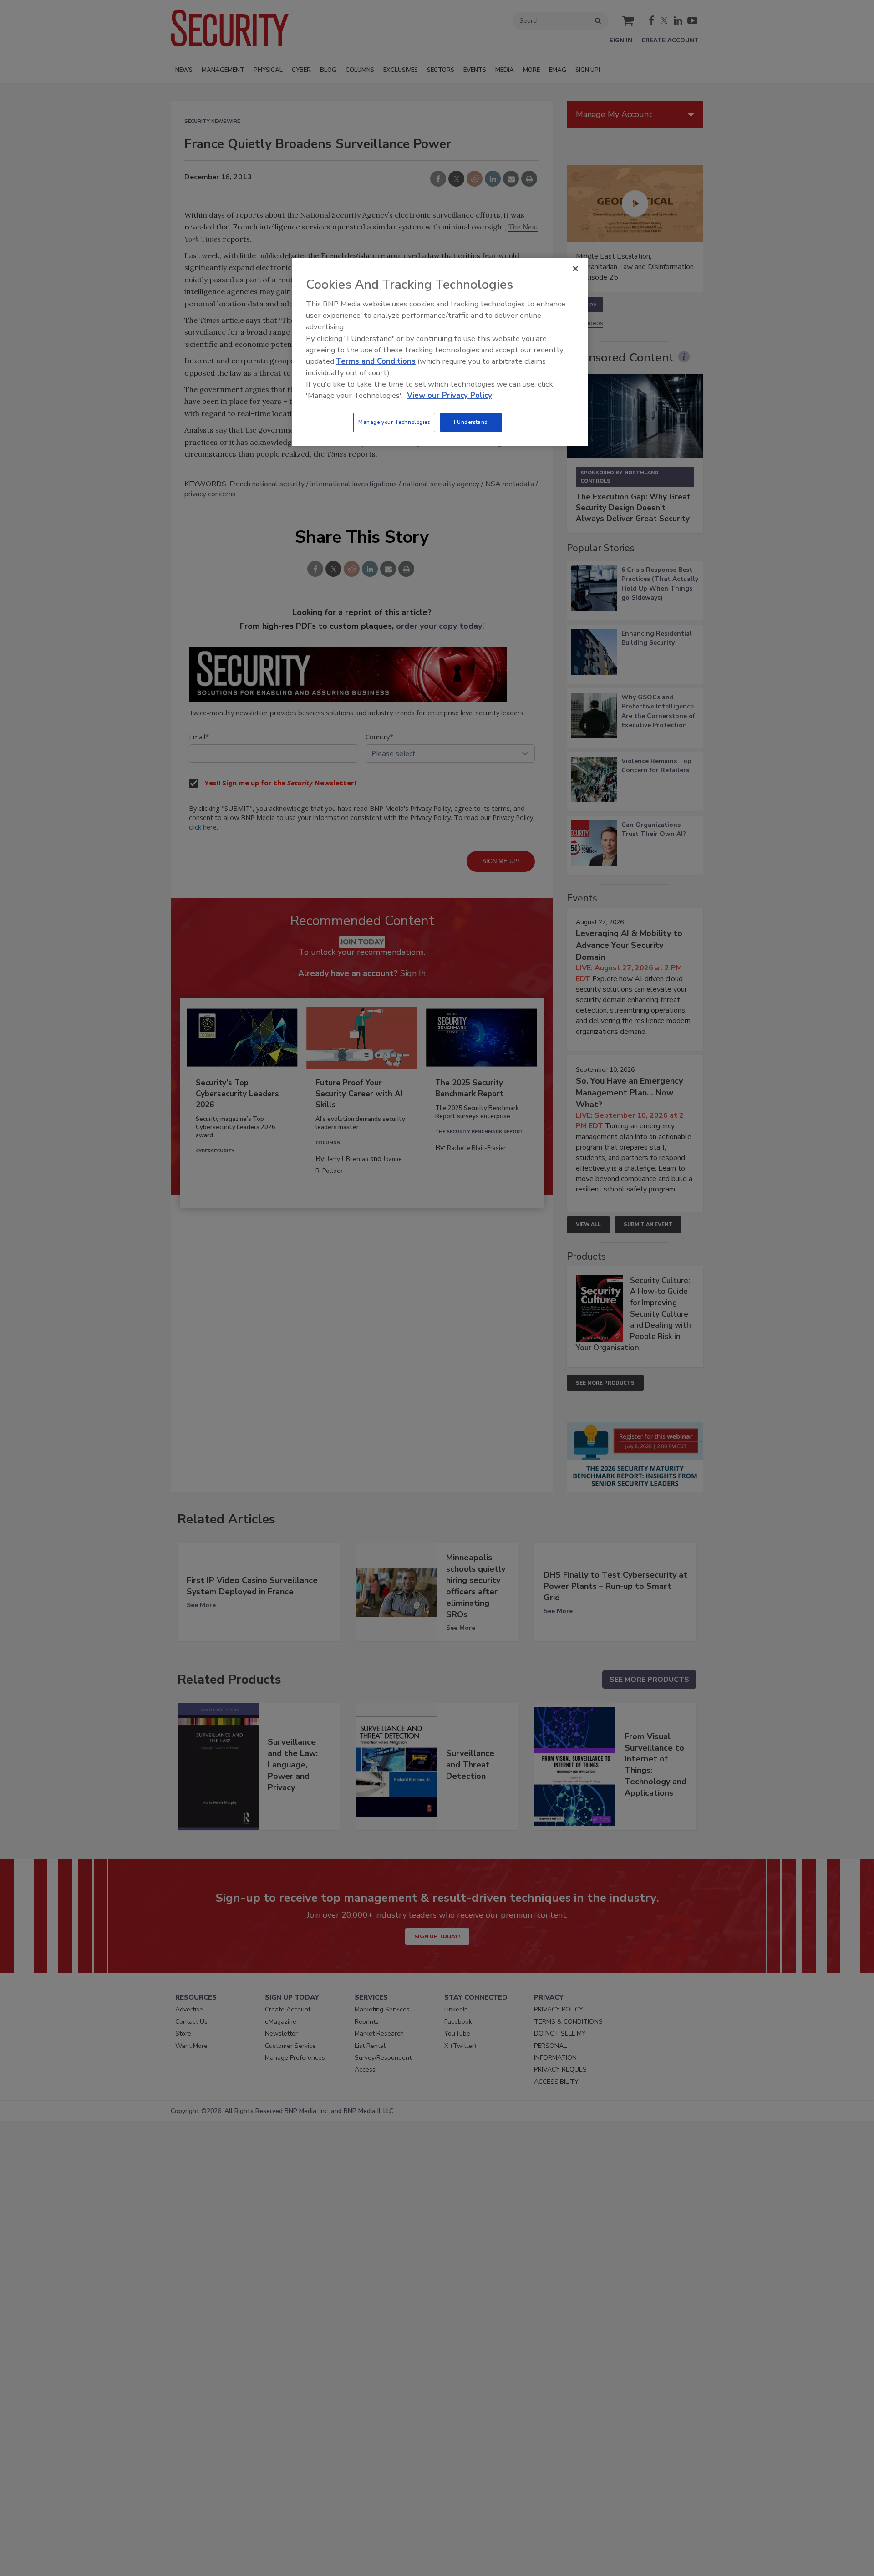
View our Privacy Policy (450, 395)
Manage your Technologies (394, 422)
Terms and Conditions (376, 361)
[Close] (575, 269)
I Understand (471, 422)
